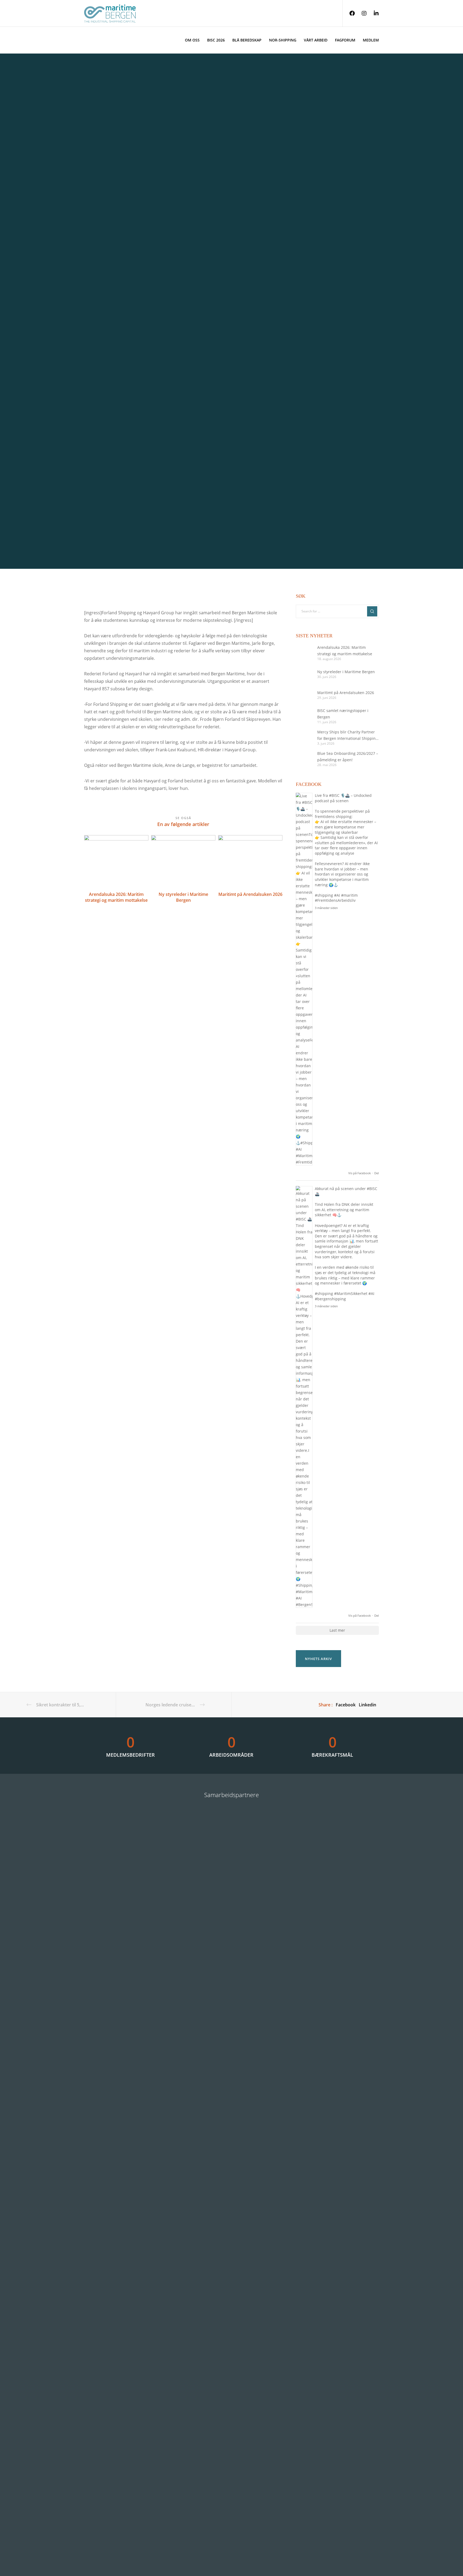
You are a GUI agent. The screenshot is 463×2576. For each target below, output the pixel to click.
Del (377, 1173)
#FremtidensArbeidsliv (335, 900)
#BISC (334, 795)
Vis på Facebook (360, 1173)
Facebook (346, 1705)
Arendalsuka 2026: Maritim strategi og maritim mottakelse (345, 651)
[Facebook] (349, 13)
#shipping (324, 895)
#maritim (349, 895)
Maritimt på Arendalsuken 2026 (346, 693)
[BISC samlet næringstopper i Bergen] (304, 716)
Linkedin (367, 1705)
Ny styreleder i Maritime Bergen (346, 672)
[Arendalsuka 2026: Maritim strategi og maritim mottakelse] (304, 653)
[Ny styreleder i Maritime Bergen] (304, 674)
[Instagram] (361, 13)
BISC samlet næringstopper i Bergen (343, 714)
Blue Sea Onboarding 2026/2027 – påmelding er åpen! (348, 757)
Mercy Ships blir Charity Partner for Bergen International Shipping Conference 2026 (348, 736)
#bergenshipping (330, 1299)
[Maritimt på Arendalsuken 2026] (304, 695)
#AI (337, 895)
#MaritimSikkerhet (351, 1293)
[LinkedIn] (373, 13)
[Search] (372, 611)
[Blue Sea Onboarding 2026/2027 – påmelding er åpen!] (304, 759)
